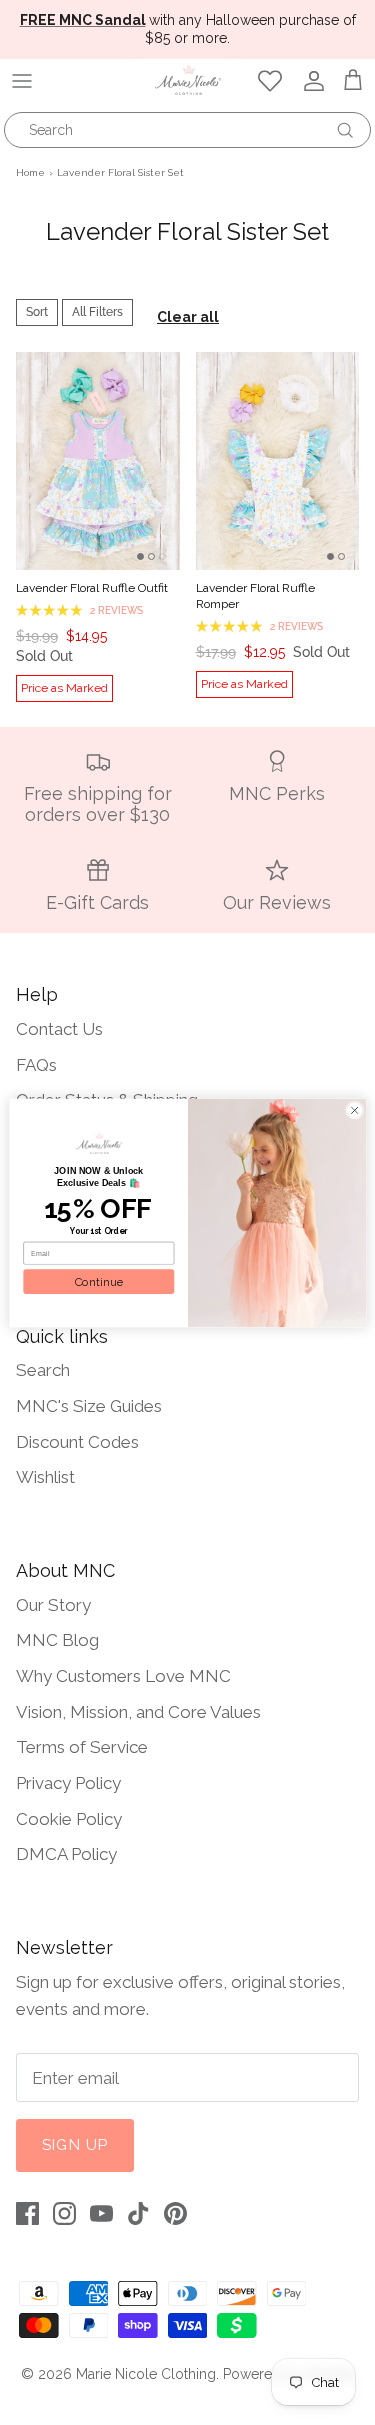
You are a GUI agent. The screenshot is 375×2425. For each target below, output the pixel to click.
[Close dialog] (354, 1110)
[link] (98, 1143)
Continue (98, 1281)
